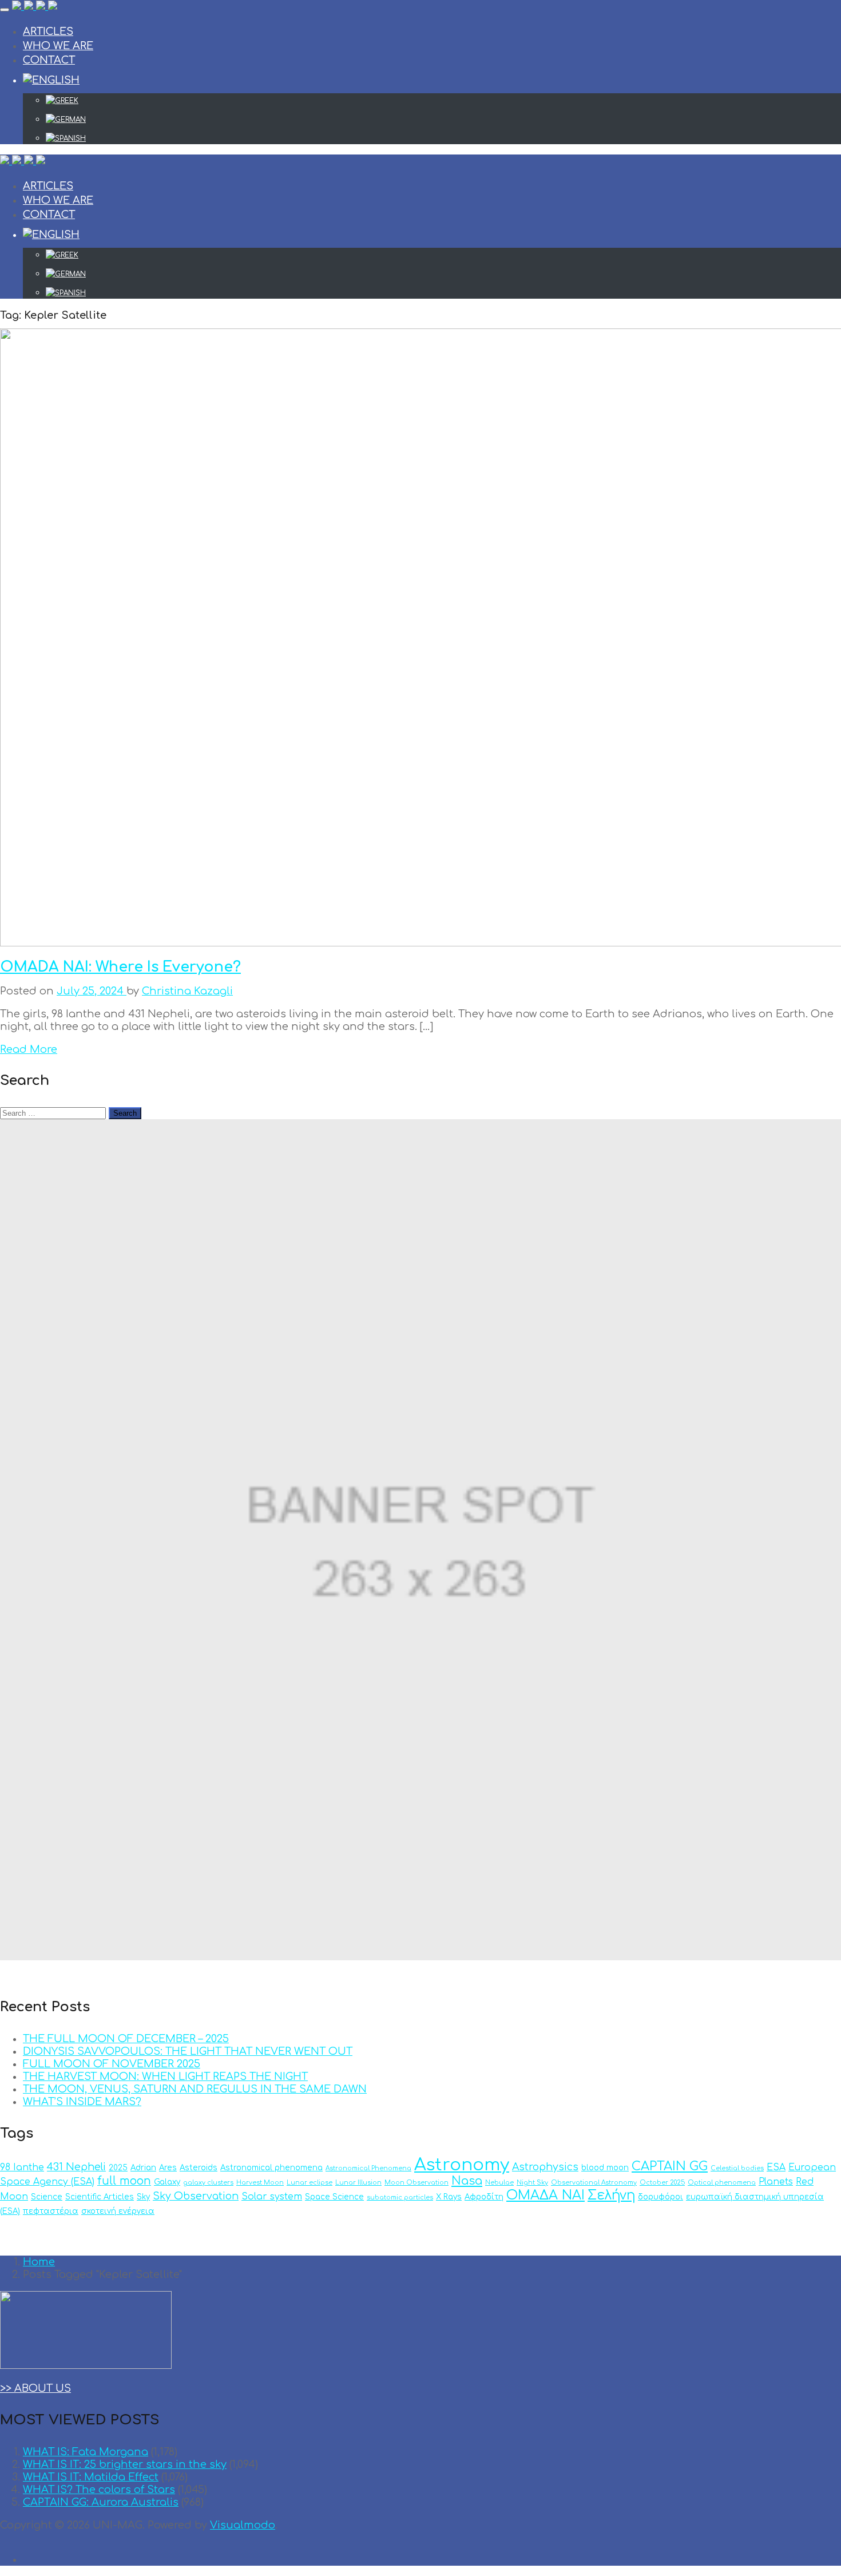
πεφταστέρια (51, 2211)
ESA (776, 2167)
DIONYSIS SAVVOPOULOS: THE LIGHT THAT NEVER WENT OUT (188, 2051)
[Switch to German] (443, 120)
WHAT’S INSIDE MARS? (82, 2102)
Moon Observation (416, 2183)
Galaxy (167, 2182)
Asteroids (199, 2168)
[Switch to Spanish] (443, 138)
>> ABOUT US (35, 2388)
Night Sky (532, 2183)
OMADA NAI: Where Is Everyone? (120, 967)
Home (39, 2262)
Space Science (334, 2197)
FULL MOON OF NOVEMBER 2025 (112, 2064)
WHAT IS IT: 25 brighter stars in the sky (125, 2464)
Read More (29, 1049)
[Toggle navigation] (5, 10)
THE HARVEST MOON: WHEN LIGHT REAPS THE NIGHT (165, 2076)
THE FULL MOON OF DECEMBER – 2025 (126, 2039)
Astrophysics (545, 2167)
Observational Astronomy (594, 2183)
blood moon (605, 2168)
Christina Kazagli (187, 991)
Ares (168, 2168)
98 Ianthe (22, 2167)
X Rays (449, 2197)
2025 (118, 2168)
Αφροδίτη (484, 2197)
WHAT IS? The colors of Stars (99, 2490)
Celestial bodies (737, 2168)
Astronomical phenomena (271, 2168)
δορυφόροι (660, 2197)
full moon (124, 2181)
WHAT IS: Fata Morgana (86, 2452)
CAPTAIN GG (670, 2166)
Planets (776, 2182)
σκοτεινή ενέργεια (118, 2211)
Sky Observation (196, 2196)
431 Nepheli (76, 2167)
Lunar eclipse (310, 2183)
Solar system (272, 2197)
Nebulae (499, 2183)
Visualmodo (243, 2525)
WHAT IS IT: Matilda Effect (91, 2477)
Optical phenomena (722, 2183)
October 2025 (662, 2183)
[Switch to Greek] (443, 101)
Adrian (143, 2168)
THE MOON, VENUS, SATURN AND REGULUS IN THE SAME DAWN (195, 2089)
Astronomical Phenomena (368, 2168)
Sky (143, 2197)
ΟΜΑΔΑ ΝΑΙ (546, 2195)
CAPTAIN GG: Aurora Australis (101, 2502)
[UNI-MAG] (35, 7)
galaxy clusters (208, 2183)
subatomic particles (400, 2197)
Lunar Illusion (358, 2183)
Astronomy (462, 2165)
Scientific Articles (100, 2197)
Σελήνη (611, 2195)
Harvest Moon (260, 2183)
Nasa (467, 2181)
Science (47, 2197)
